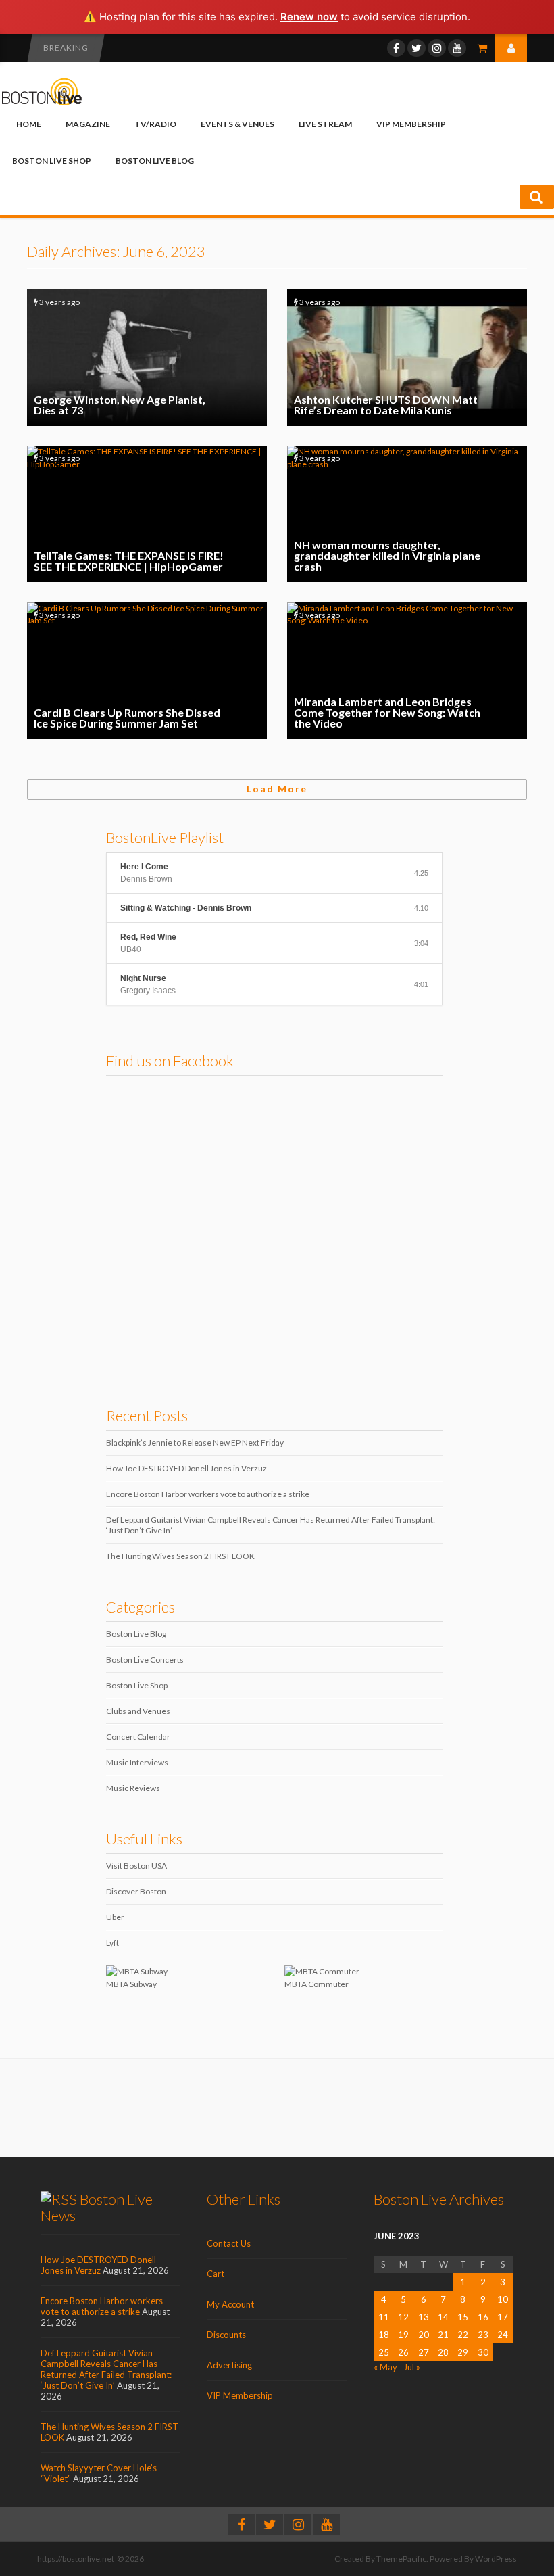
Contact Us (229, 2243)
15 (463, 2317)
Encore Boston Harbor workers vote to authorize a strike (208, 1494)
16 (483, 2317)
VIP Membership (411, 124)
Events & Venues (237, 124)
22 (463, 2335)
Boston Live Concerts (145, 1660)
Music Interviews (137, 1762)
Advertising (229, 2365)
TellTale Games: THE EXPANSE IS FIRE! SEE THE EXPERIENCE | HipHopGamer (147, 514)
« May (385, 2367)
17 (503, 2317)
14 (443, 2317)
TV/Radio (155, 124)
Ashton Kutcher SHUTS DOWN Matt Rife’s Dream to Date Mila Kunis (407, 358)
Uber (115, 1917)
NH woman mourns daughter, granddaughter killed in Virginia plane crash (407, 514)
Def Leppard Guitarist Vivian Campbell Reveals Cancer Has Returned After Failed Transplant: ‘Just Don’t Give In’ (106, 2369)
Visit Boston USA (136, 1866)
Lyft (112, 1943)
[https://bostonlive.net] (42, 103)
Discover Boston (136, 1891)
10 (503, 2299)
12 (403, 2317)
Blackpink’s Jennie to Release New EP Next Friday (195, 1442)
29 (463, 2352)
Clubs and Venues (138, 1711)
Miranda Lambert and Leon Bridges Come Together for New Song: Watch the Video (407, 671)
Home (29, 124)
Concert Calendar (138, 1737)
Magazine (88, 124)
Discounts (226, 2335)
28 (443, 2352)
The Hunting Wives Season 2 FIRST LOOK (180, 1556)
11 (384, 2317)
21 (443, 2335)
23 (483, 2335)
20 (424, 2335)
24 (503, 2335)
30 (483, 2352)
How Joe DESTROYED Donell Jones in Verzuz (186, 1468)
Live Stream (325, 124)
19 (403, 2335)
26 (403, 2352)
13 (424, 2317)
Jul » (412, 2367)
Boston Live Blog (155, 161)
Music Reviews (133, 1788)
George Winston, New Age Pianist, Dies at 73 (147, 358)
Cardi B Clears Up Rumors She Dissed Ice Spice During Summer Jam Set (147, 671)
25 (384, 2352)
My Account (230, 2304)
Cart (216, 2274)
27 (424, 2352)
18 (384, 2335)
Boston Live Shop (52, 161)
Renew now (309, 17)
